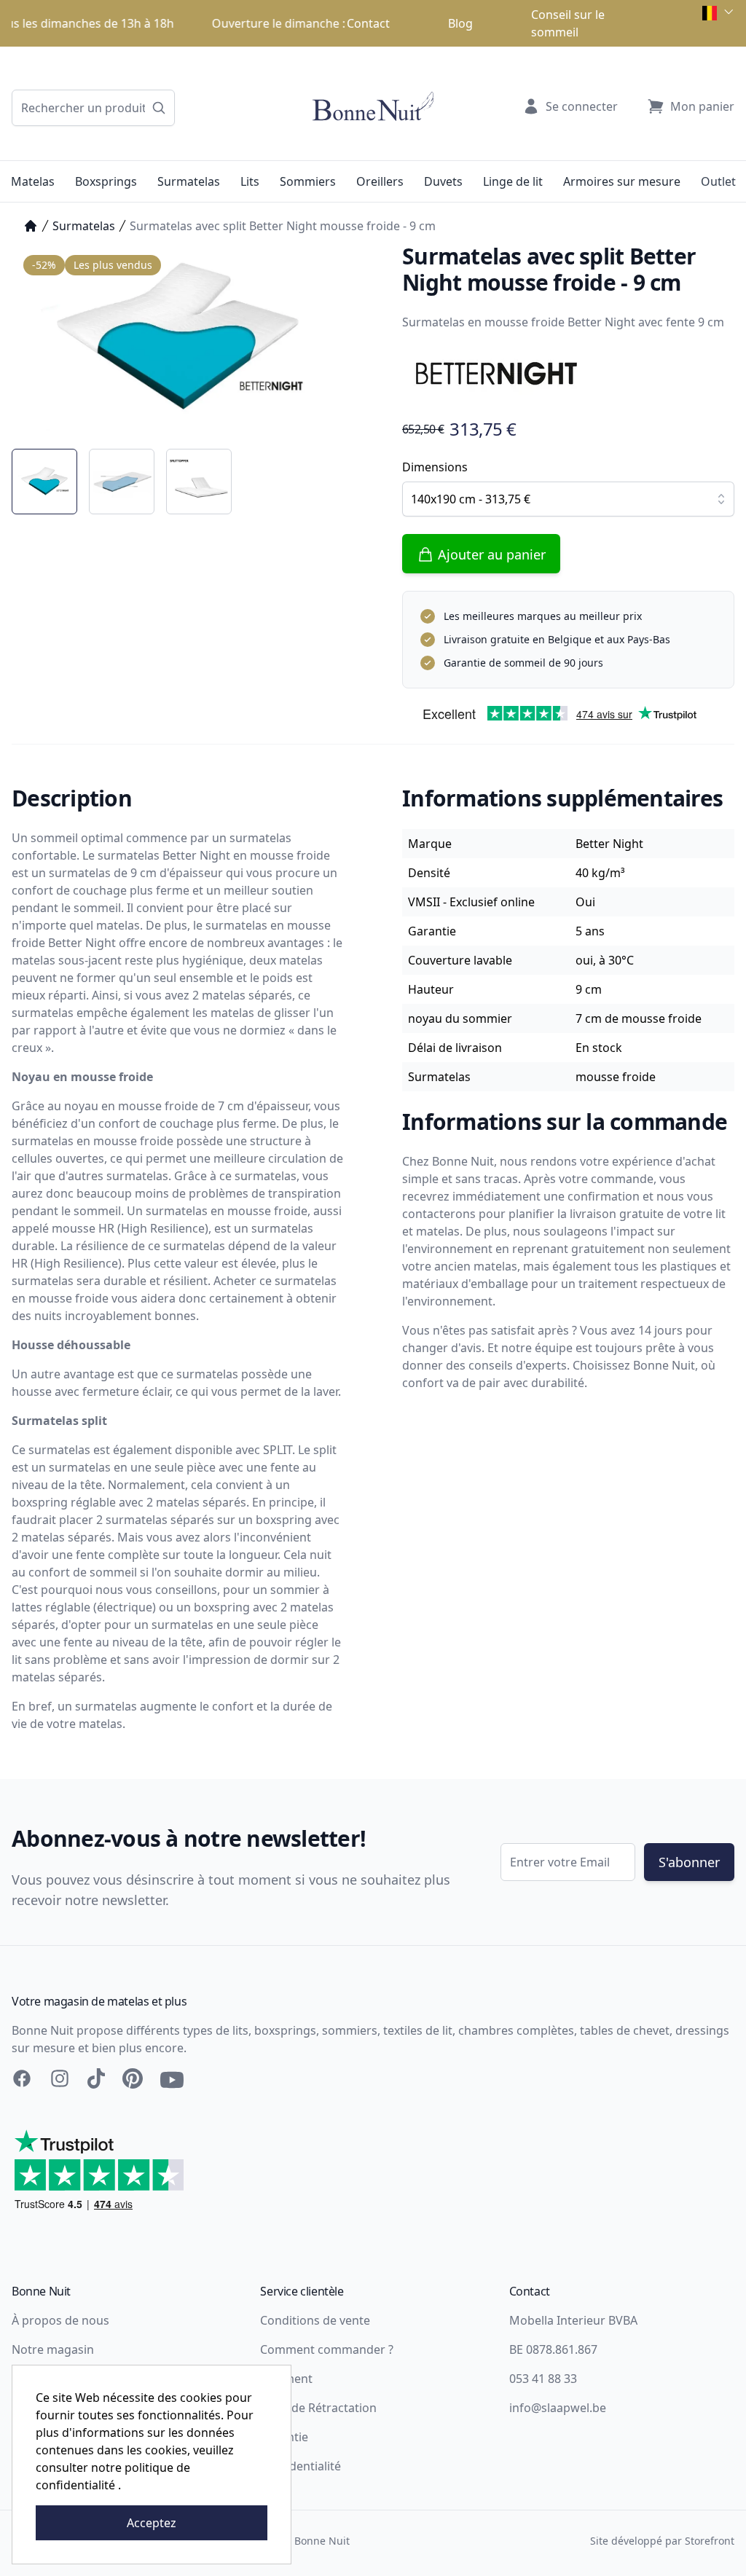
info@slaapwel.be (558, 2408)
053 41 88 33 (543, 2379)
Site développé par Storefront (662, 2541)
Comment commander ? (327, 2349)
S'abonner (689, 1862)
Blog (460, 23)
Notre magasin (53, 2349)
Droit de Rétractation (318, 2408)
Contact (368, 23)
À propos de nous (60, 2320)
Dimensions (435, 467)
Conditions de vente (315, 2320)
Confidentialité (301, 2466)
